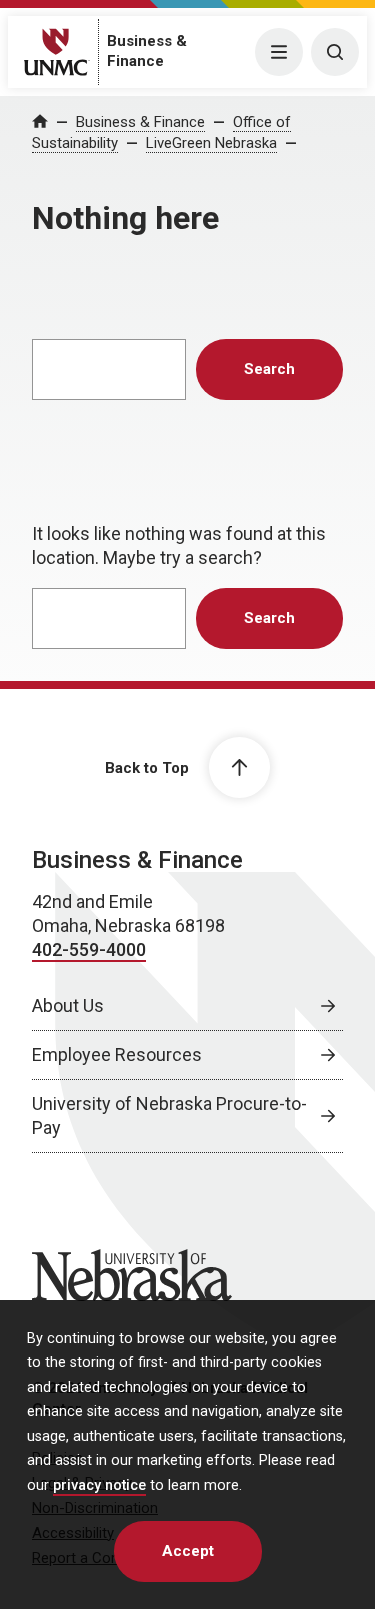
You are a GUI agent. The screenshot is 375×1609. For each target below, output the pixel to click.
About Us (68, 1005)
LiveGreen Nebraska (211, 143)
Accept (188, 1551)
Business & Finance (140, 122)
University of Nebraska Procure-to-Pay (169, 1115)
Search (269, 369)
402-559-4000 (89, 949)
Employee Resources (117, 1054)
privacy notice (99, 1485)
